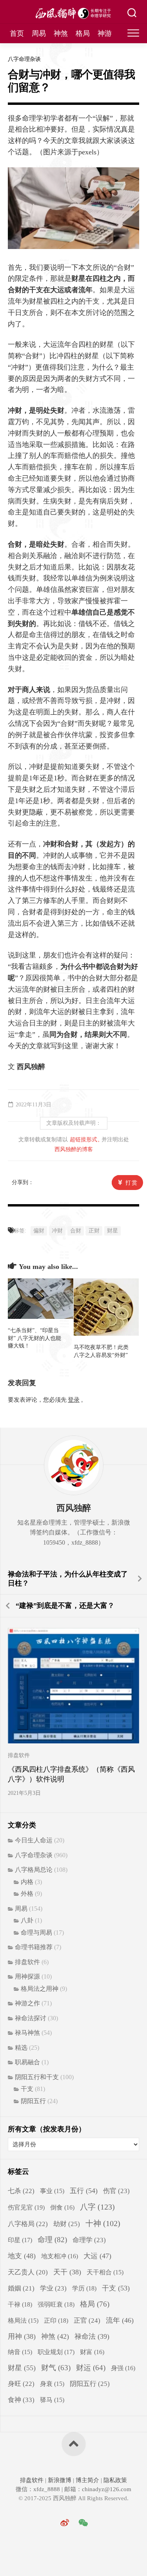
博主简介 (87, 2480)
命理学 (89, 2240)
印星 (20, 2240)
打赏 (132, 1183)
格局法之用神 (40, 1989)
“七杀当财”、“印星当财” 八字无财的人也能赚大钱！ (34, 1338)
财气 (56, 2368)
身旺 (21, 2384)
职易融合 (27, 2062)
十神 (103, 2223)
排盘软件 (19, 1755)
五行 (84, 2191)
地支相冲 (60, 2256)
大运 (97, 2256)
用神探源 (27, 1976)
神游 (105, 33)
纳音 (20, 2352)
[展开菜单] (133, 33)
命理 (52, 2240)
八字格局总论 (34, 1870)
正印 (56, 2321)
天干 (67, 2272)
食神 (21, 2400)
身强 (123, 2368)
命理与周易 (36, 1932)
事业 (52, 2191)
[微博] (65, 2523)
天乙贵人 (28, 2272)
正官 (87, 2321)
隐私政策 (114, 2480)
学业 (53, 2288)
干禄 (20, 2304)
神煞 (61, 33)
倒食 (62, 2207)
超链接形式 (83, 1140)
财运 (91, 2368)
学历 (84, 2288)
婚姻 (21, 2288)
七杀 (21, 2191)
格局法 (23, 2321)
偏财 (39, 1231)
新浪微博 (60, 2480)
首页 (17, 33)
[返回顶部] (74, 2444)
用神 (22, 2336)
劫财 (67, 2224)
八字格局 (28, 2224)
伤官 (116, 2191)
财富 (92, 2352)
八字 (97, 2207)
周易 (39, 33)
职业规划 (56, 2352)
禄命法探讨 (31, 2018)
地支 (22, 2256)
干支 (27, 2089)
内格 (27, 1882)
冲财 (57, 1231)
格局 (83, 33)
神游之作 (27, 2003)
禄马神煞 (27, 2033)
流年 (120, 2320)
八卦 (27, 1920)
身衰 (52, 2384)
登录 (74, 1400)
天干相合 (105, 2272)
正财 (94, 1231)
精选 (21, 2048)
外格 (27, 1894)
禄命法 (92, 2336)
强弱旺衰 (56, 2304)
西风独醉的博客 (74, 1149)
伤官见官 (26, 2207)
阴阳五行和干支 (37, 2077)
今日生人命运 (34, 1840)
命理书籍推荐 (34, 1947)
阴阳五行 (33, 2101)
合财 (76, 1231)
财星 (113, 1231)
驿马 (52, 2400)
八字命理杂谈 (24, 59)
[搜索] (132, 14)
